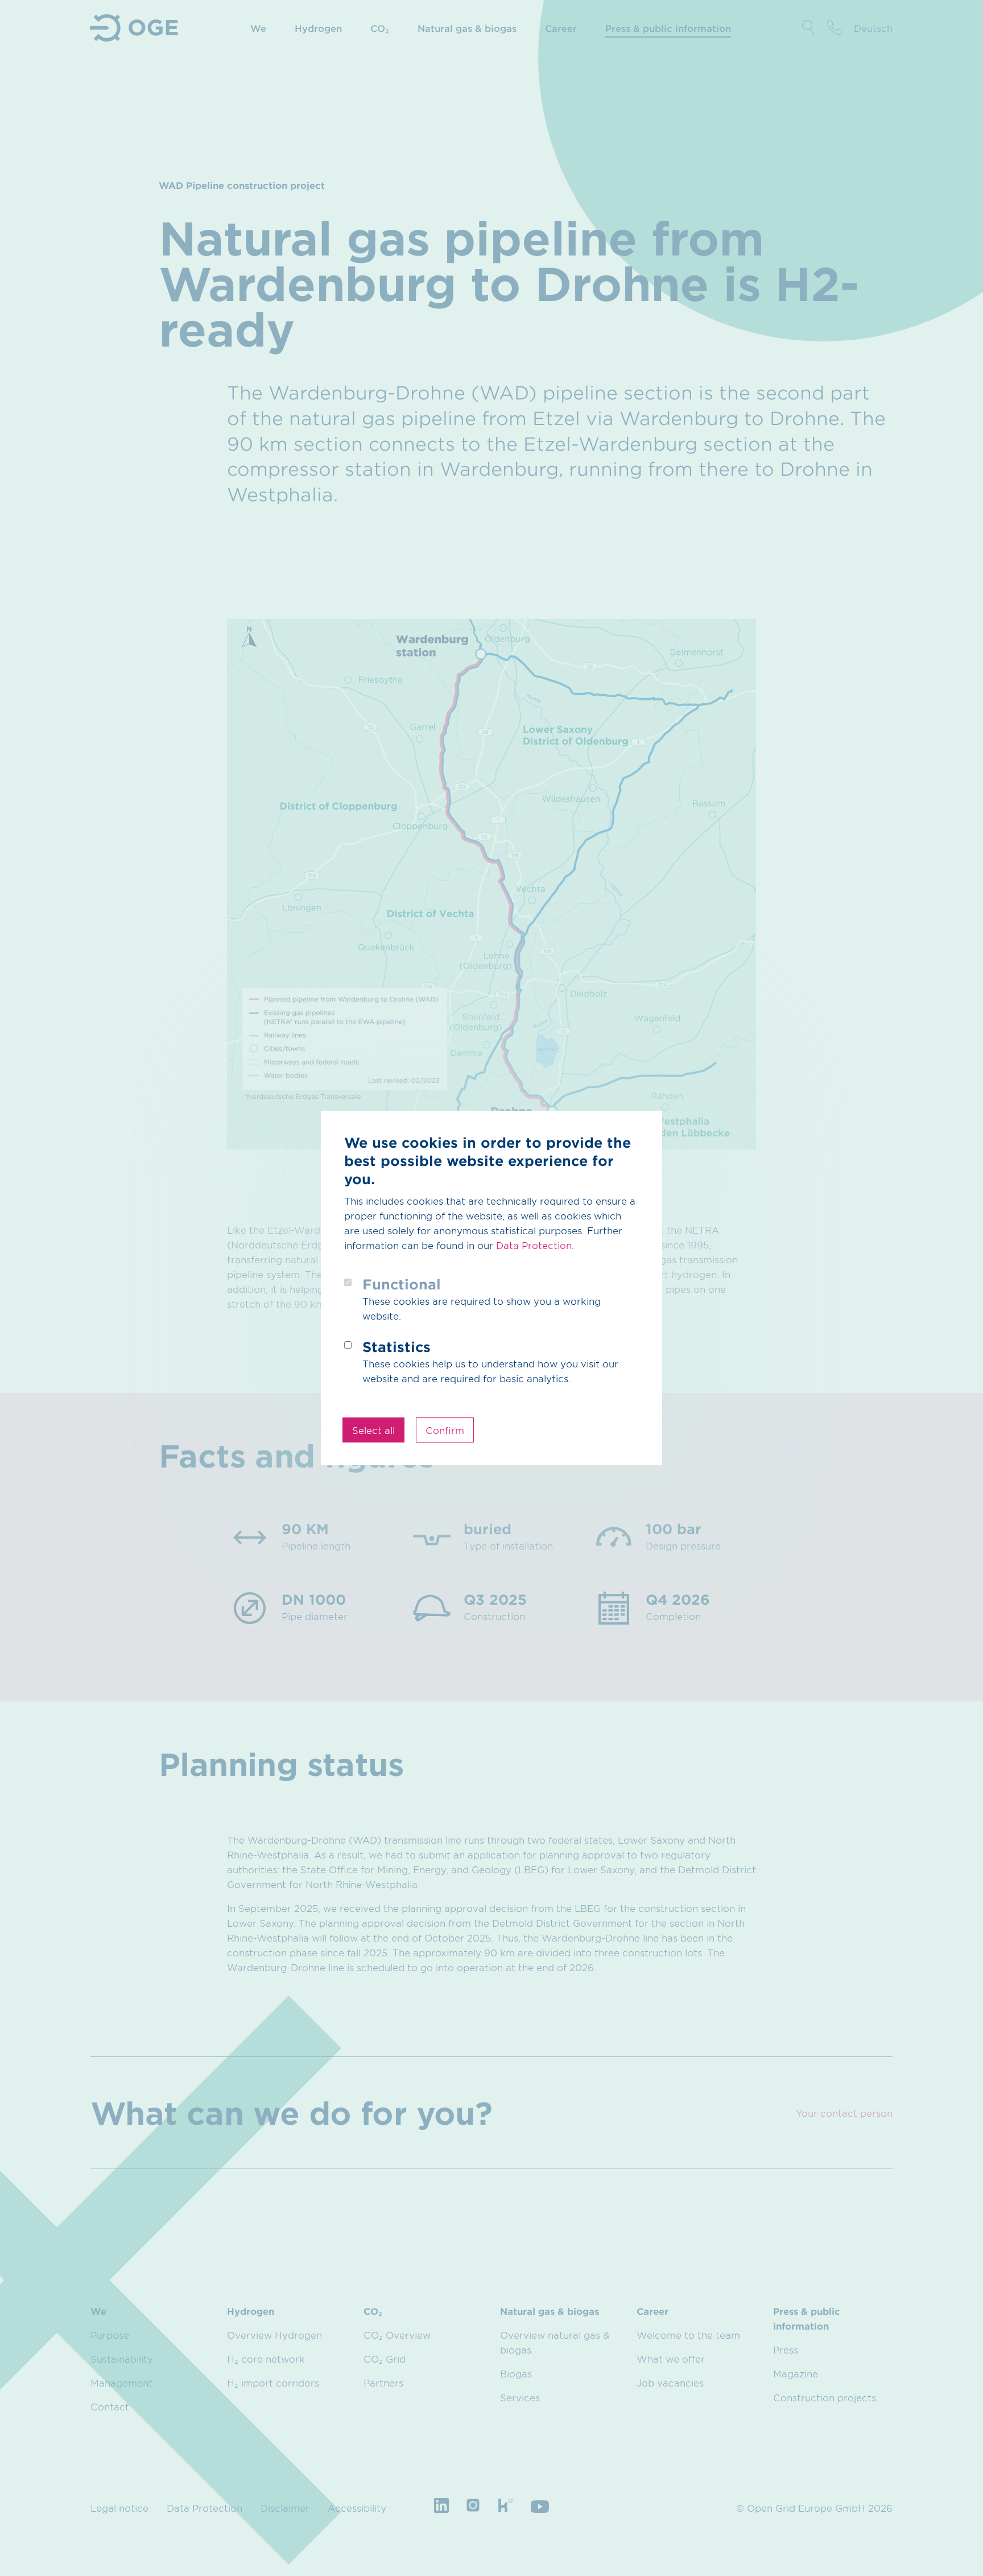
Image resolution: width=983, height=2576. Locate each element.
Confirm (445, 1430)
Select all (373, 1430)
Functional (402, 1284)
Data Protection (534, 1245)
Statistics (396, 1347)
